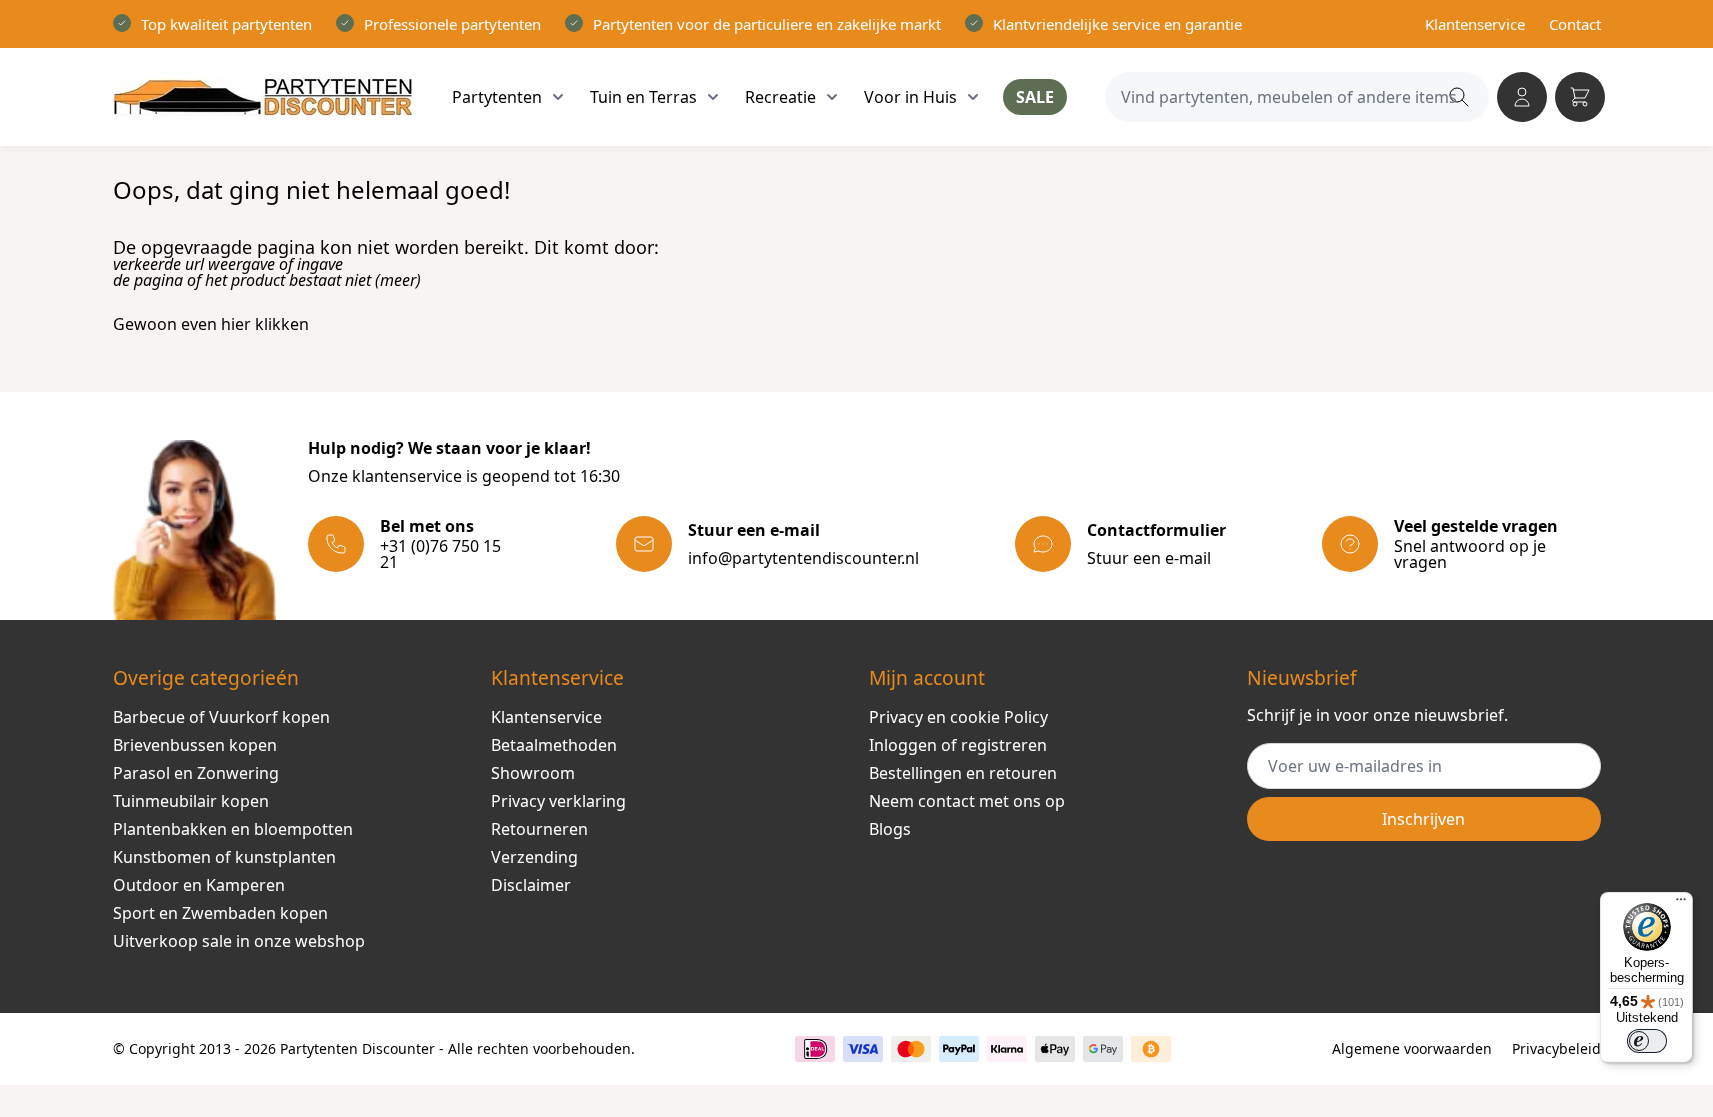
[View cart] (1580, 97)
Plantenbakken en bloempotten (233, 829)
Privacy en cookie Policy (958, 717)
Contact (1575, 24)
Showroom (533, 773)
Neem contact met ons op (967, 801)
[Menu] (1681, 904)
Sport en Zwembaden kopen (220, 913)
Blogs (890, 829)
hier (236, 324)
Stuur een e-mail (1149, 558)
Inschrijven (1423, 819)
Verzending (534, 857)
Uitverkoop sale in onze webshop (239, 941)
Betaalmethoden (554, 745)
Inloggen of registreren (958, 745)
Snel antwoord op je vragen (1470, 554)
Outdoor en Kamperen (199, 885)
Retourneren (539, 829)
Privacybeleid (1556, 1048)
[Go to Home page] (263, 97)
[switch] (1647, 1041)
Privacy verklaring (558, 801)
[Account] (1522, 97)
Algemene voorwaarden (1412, 1048)
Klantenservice (1475, 24)
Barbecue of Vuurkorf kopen (221, 717)
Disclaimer (531, 885)
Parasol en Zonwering (196, 773)
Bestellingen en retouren (963, 773)
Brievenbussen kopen (195, 745)
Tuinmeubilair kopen (191, 801)
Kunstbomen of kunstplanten (224, 857)
